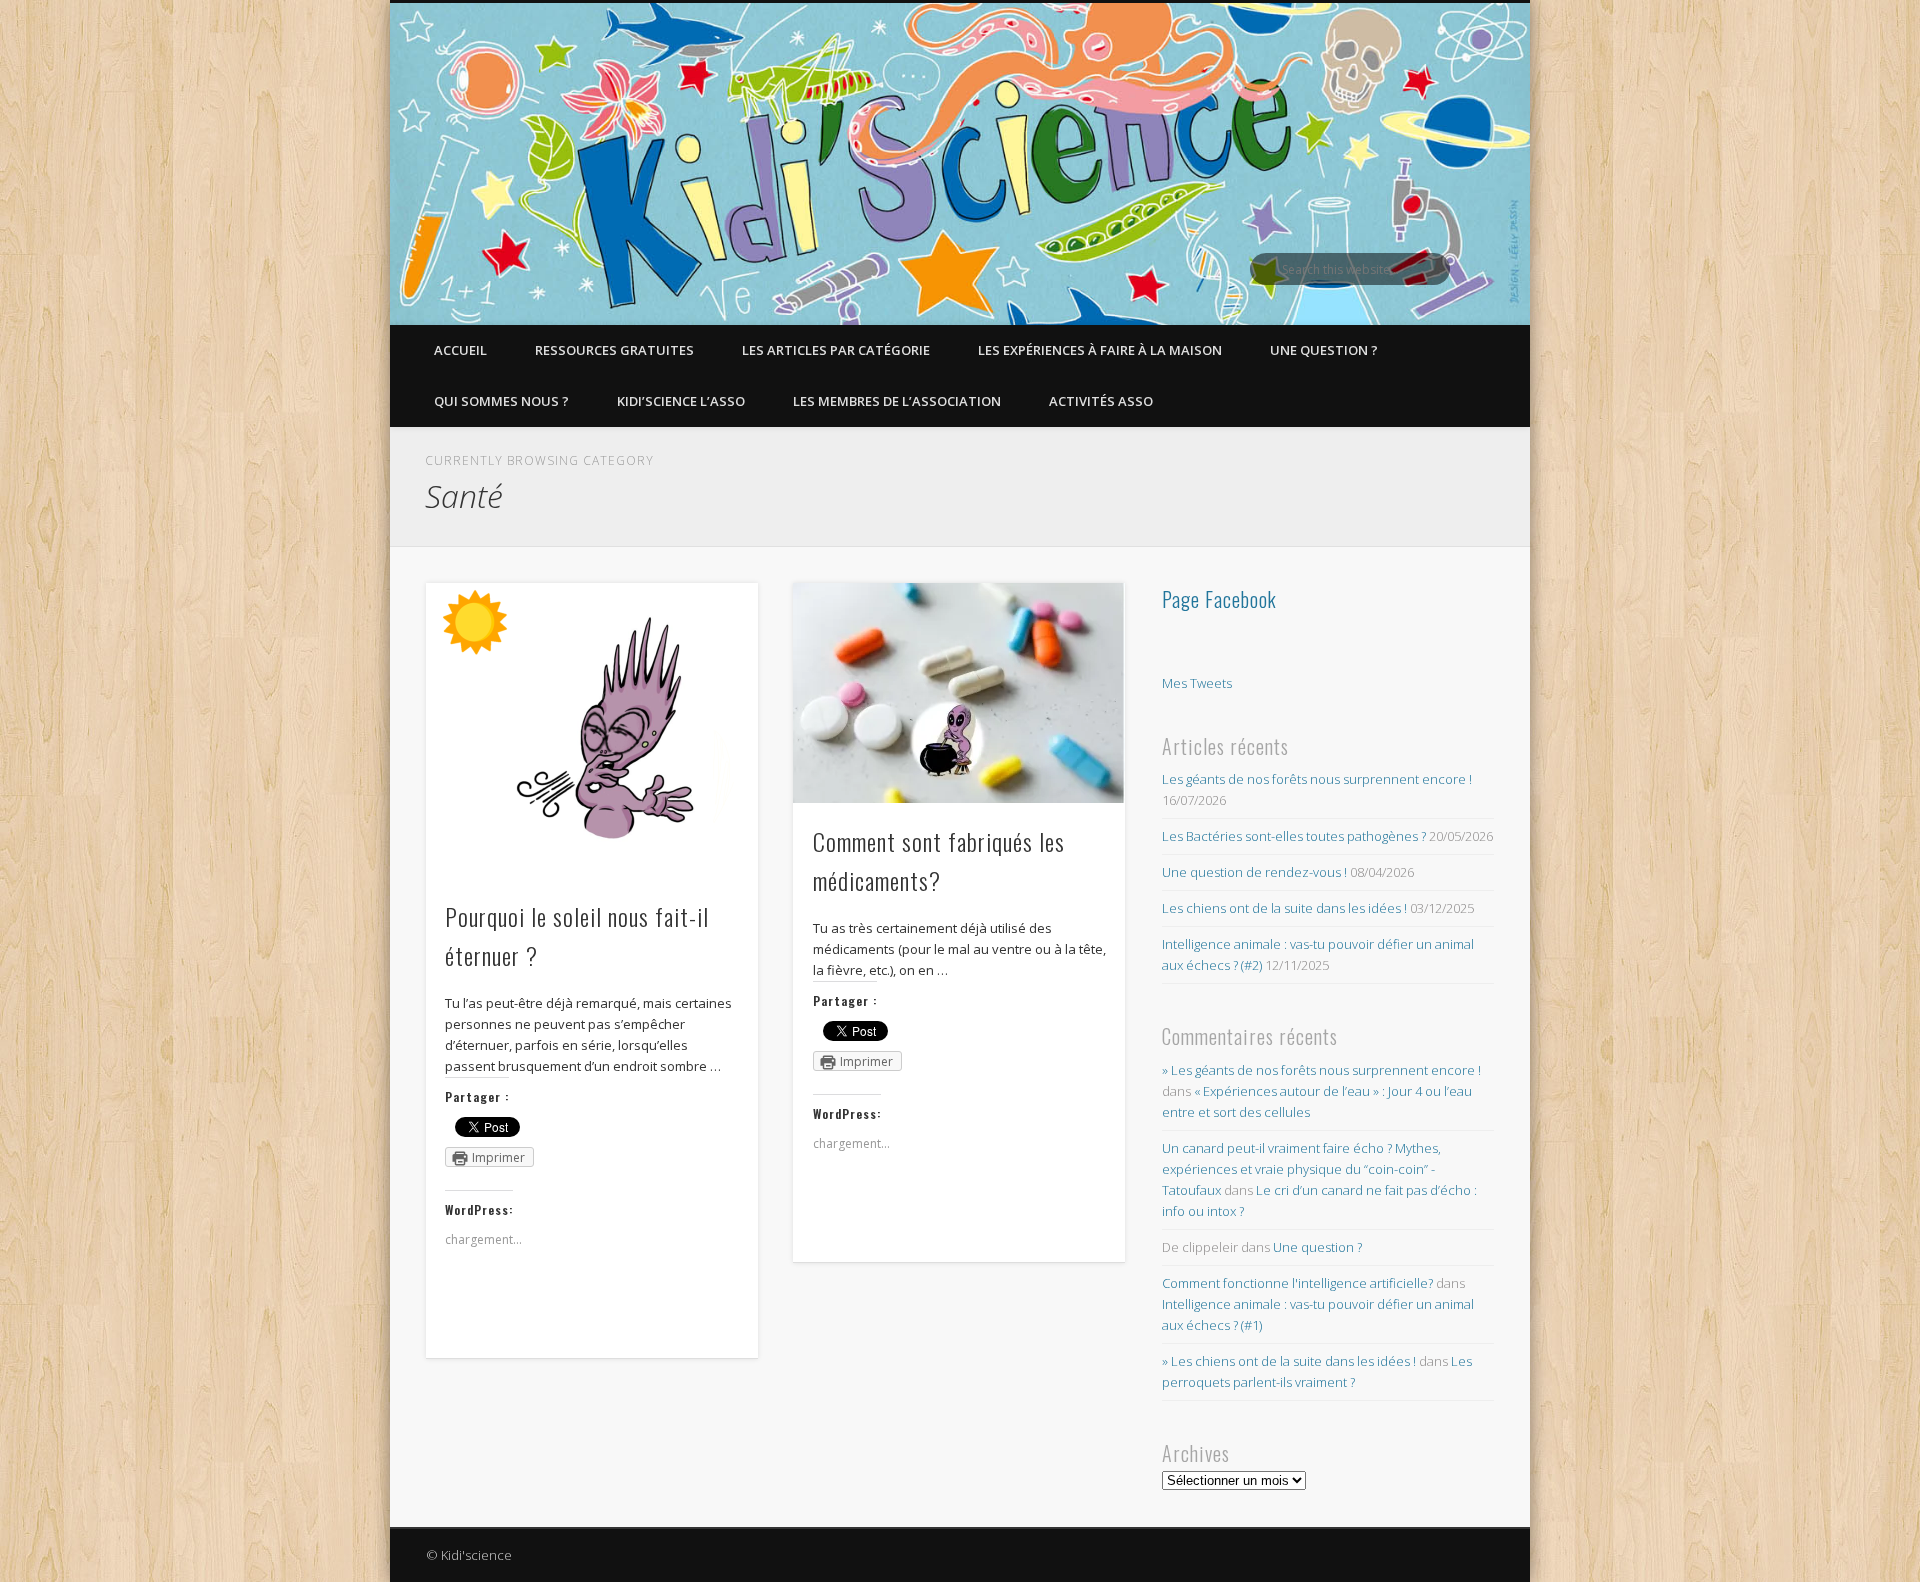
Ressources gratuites (614, 350)
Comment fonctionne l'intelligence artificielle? (1297, 1283)
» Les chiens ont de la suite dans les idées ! (1289, 1361)
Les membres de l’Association (897, 401)
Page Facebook (1219, 599)
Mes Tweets (1197, 683)
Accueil (460, 350)
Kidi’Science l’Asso (681, 401)
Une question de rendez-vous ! (1254, 872)
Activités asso (1101, 401)
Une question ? (1324, 350)
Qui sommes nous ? (501, 401)
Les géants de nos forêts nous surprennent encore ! (1317, 779)
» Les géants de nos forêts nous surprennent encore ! (1321, 1070)
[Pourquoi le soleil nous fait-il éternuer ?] (592, 730)
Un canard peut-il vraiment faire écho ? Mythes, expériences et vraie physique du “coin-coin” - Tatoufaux (1301, 1169)
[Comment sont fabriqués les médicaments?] (959, 693)
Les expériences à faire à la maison (1100, 350)
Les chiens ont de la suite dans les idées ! (1284, 908)
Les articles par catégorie (836, 350)
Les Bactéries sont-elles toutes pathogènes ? (1294, 836)
